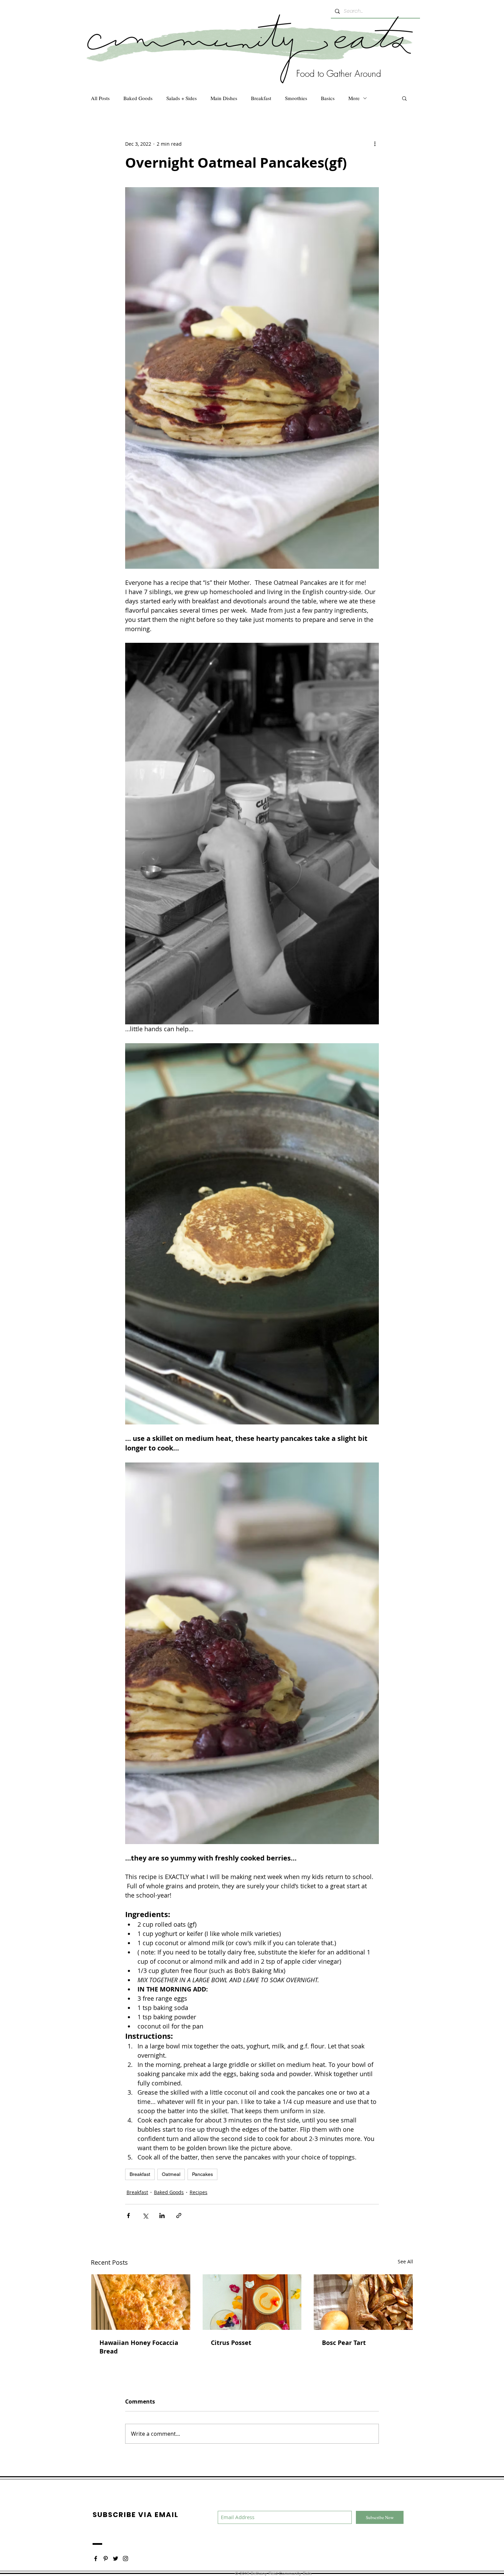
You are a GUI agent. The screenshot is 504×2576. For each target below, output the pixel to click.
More (354, 98)
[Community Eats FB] (96, 2559)
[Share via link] (179, 2216)
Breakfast (261, 98)
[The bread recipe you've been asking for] (141, 2302)
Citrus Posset (231, 2343)
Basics (328, 98)
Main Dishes (224, 98)
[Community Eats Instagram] (125, 2559)
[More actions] (375, 144)
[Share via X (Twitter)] (145, 2216)
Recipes (199, 2192)
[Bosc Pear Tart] (363, 2302)
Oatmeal (171, 2174)
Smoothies (296, 98)
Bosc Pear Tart (344, 2343)
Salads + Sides (182, 98)
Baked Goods (138, 98)
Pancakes (202, 2174)
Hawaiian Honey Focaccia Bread (139, 2347)
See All (405, 2261)
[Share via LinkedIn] (162, 2216)
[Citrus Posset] (252, 2302)
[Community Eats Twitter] (116, 2559)
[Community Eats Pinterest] (106, 2559)
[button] (404, 98)
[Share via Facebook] (128, 2216)
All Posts (100, 98)
